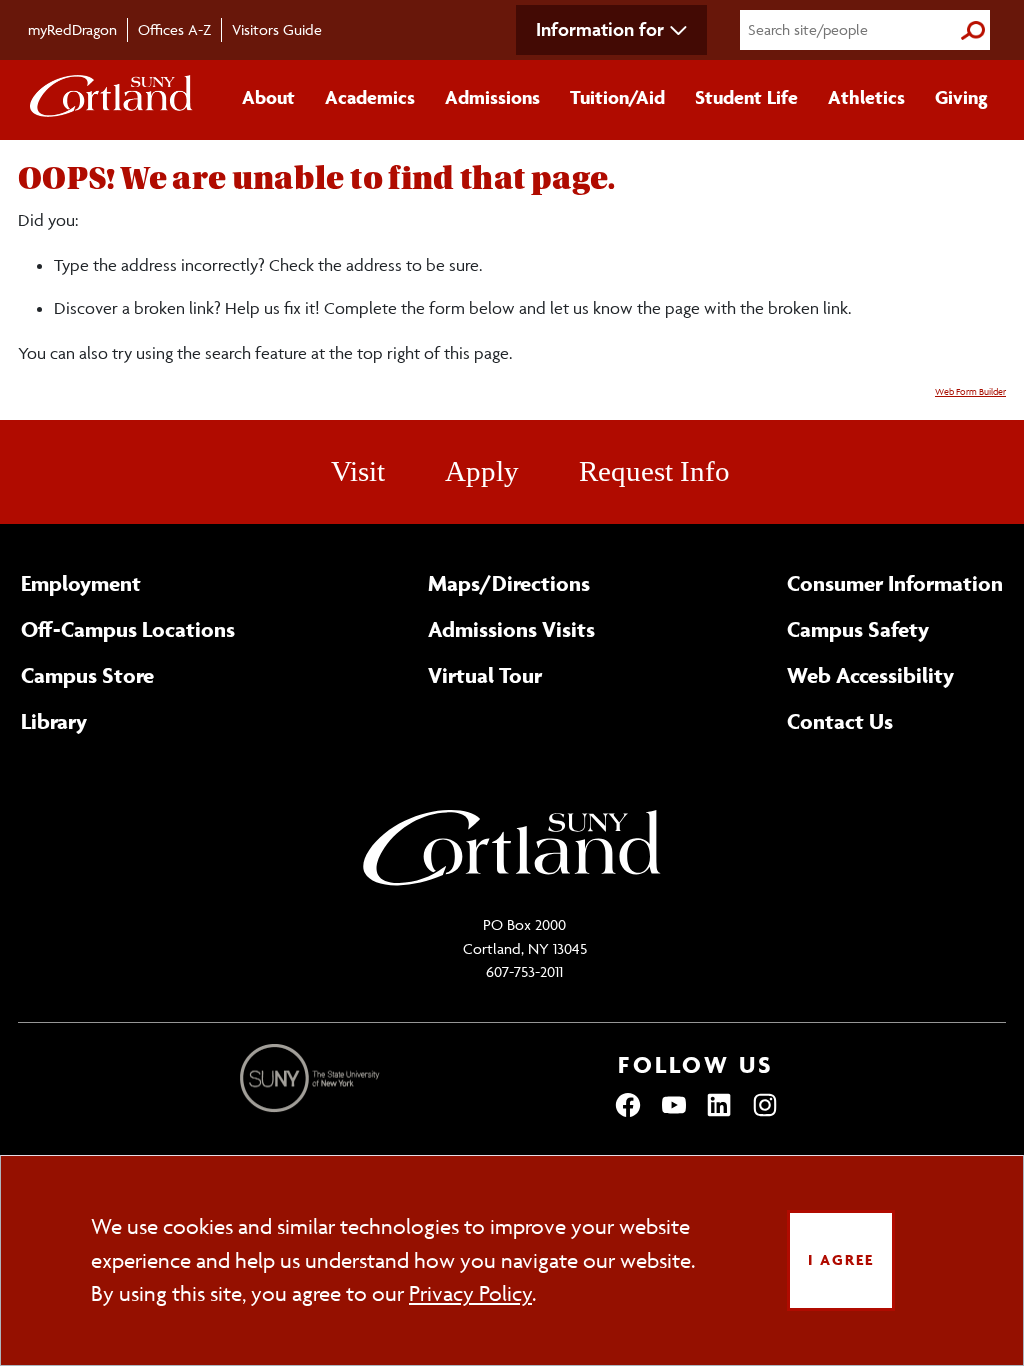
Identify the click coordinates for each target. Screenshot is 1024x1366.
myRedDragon (72, 29)
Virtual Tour (485, 675)
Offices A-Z (174, 29)
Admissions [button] (492, 97)
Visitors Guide (277, 29)
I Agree (841, 1259)
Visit (358, 471)
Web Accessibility (870, 675)
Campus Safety (858, 629)
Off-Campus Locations (128, 629)
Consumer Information (895, 583)
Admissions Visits (511, 629)
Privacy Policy (470, 1293)
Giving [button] (961, 97)
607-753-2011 (524, 971)
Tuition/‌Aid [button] (617, 97)
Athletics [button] (866, 97)
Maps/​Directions (509, 583)
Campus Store (87, 675)
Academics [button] (370, 97)
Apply (482, 471)
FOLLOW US (696, 1064)
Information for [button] (600, 29)
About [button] (268, 97)
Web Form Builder (970, 392)
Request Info (654, 471)
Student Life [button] (746, 97)
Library (54, 721)
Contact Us (840, 721)
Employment (81, 583)
